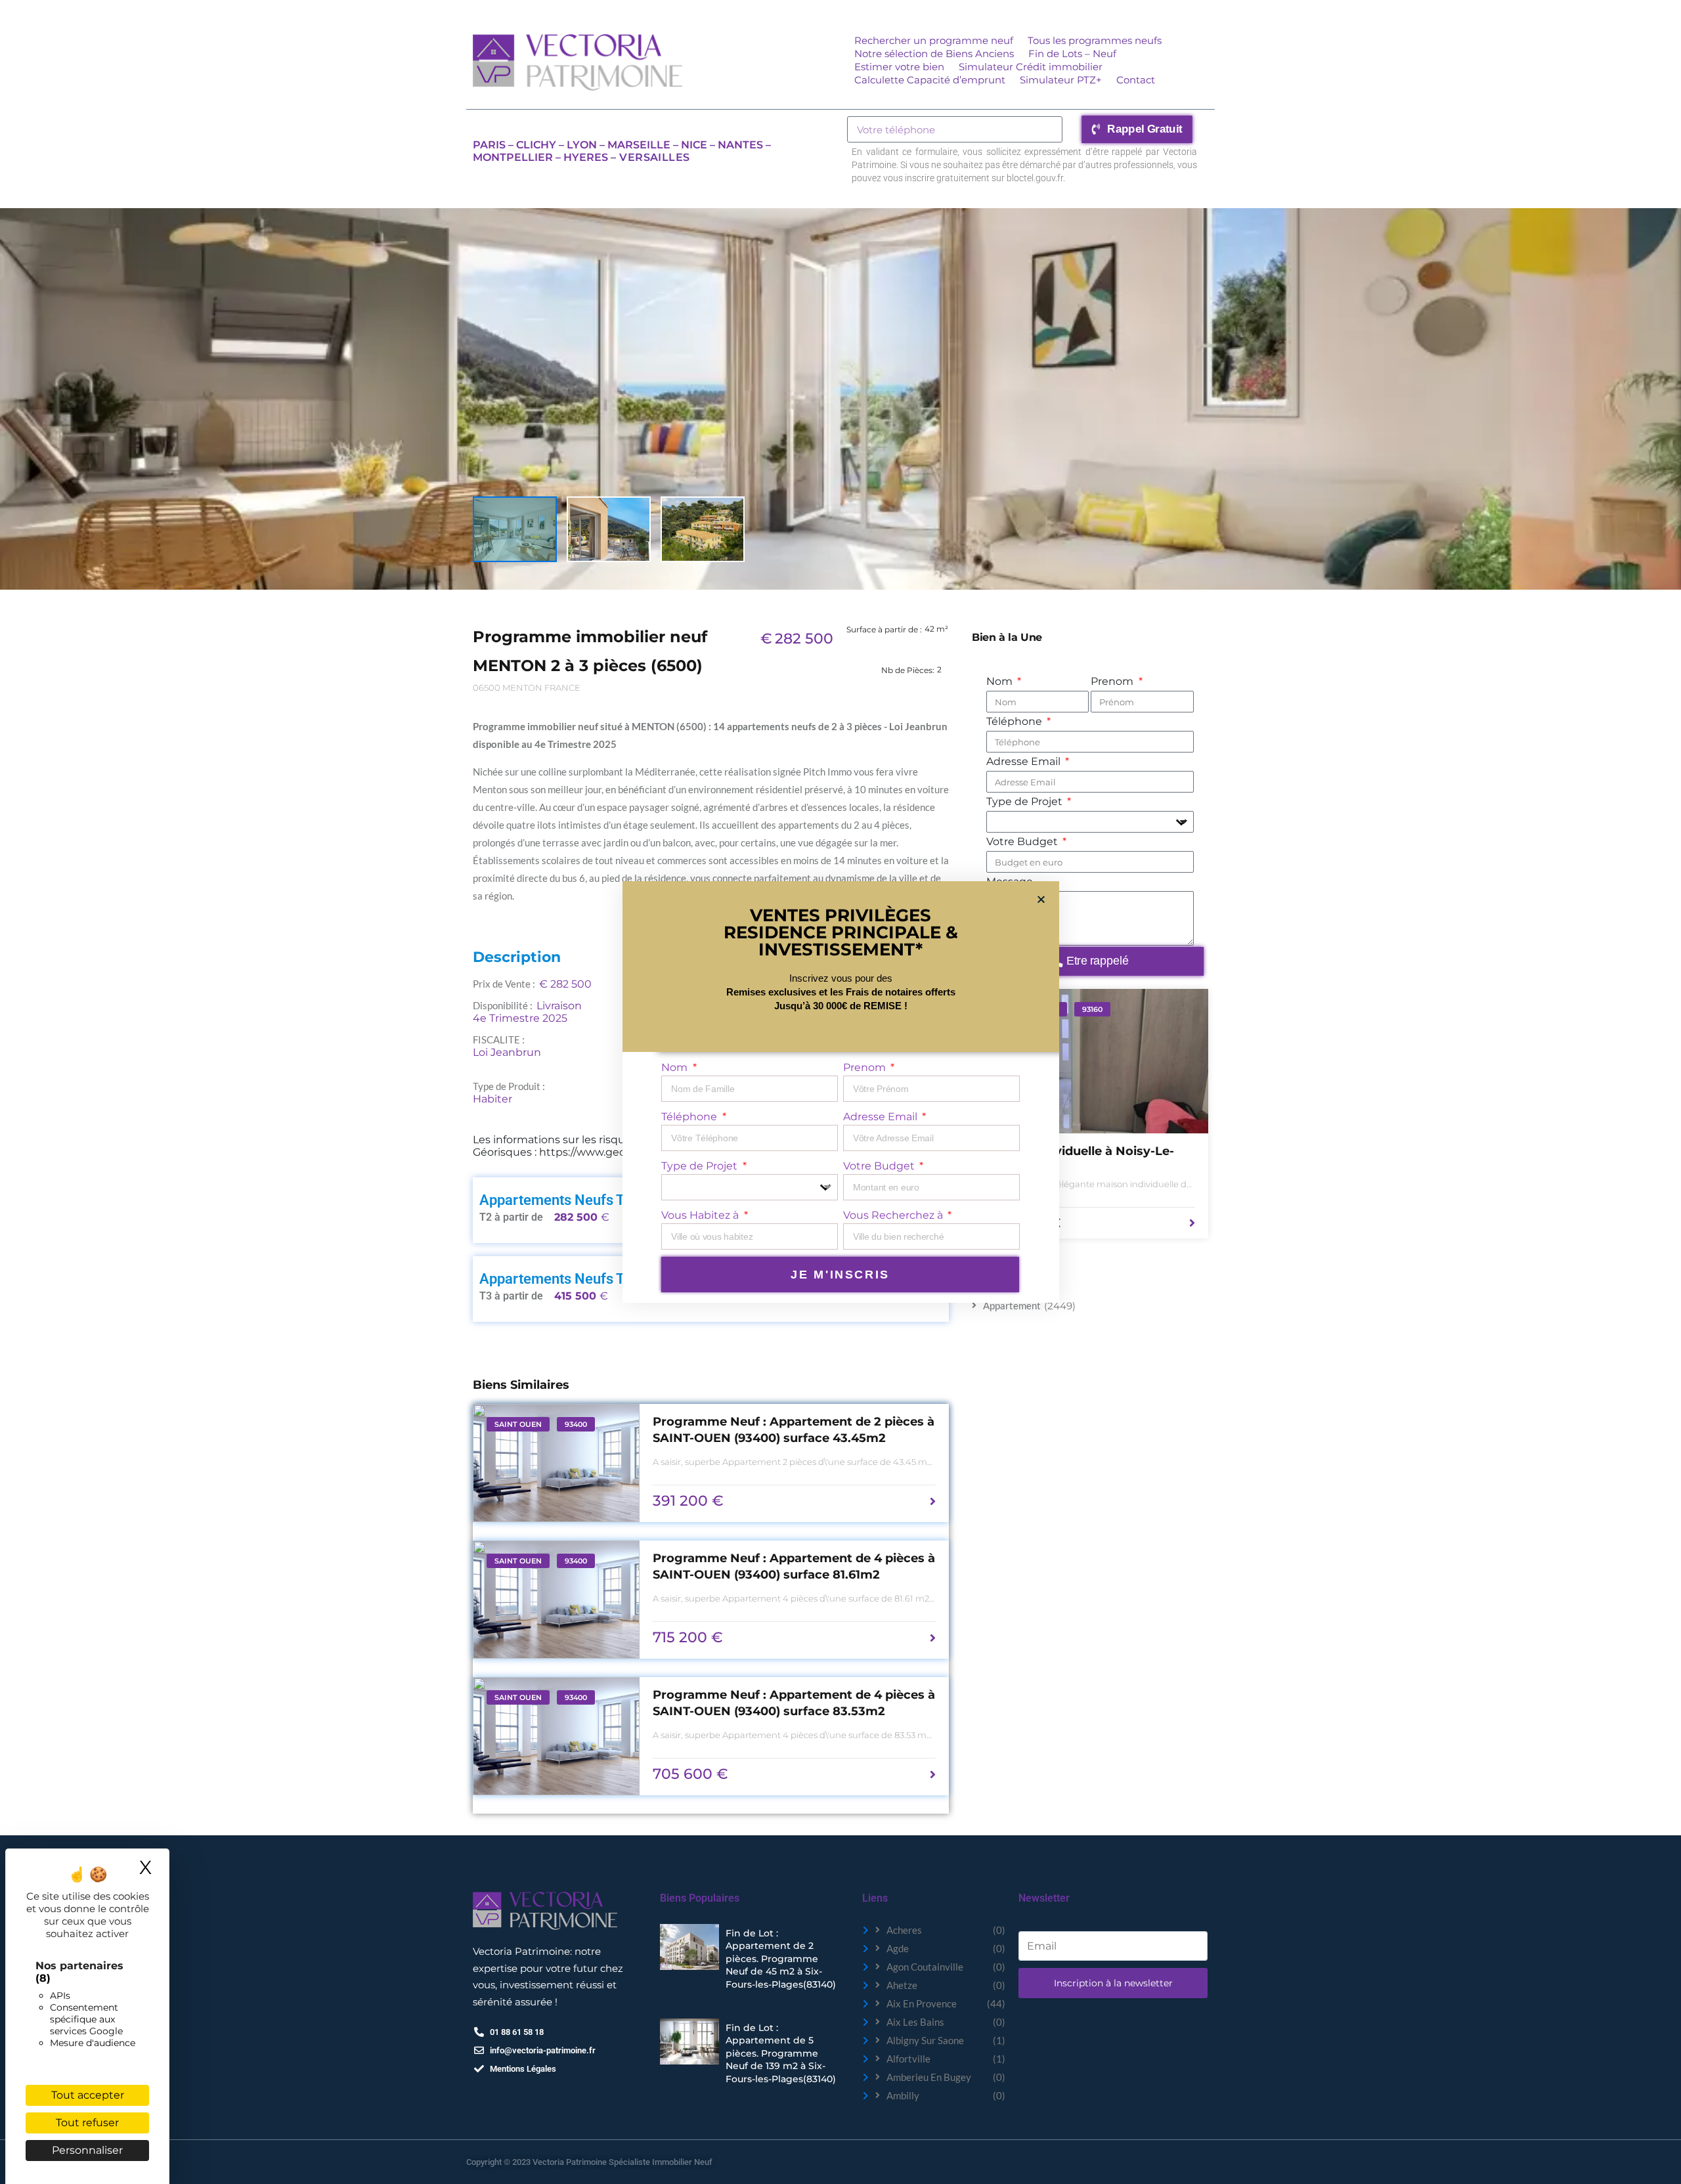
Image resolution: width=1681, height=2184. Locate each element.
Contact (1136, 80)
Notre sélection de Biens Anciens (934, 54)
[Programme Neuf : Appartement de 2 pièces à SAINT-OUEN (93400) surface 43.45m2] (556, 1463)
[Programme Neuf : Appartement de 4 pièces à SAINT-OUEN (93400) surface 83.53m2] (556, 1736)
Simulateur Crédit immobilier (1031, 67)
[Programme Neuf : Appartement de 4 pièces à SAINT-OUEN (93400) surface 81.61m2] (556, 1600)
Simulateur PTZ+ (1061, 80)
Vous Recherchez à (894, 1215)
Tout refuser (87, 2123)
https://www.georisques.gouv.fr (620, 1152)
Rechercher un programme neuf (934, 40)
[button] (1041, 899)
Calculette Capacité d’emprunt (930, 80)
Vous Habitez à (701, 1215)
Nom (1001, 681)
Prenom (1113, 681)
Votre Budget (1023, 841)
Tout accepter (88, 2095)
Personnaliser (87, 2150)
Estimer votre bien (899, 67)
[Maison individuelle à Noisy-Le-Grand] (1090, 1061)
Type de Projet (1026, 801)
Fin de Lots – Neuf (1072, 54)
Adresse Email (1025, 761)
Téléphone (1015, 721)
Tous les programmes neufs (1095, 40)
